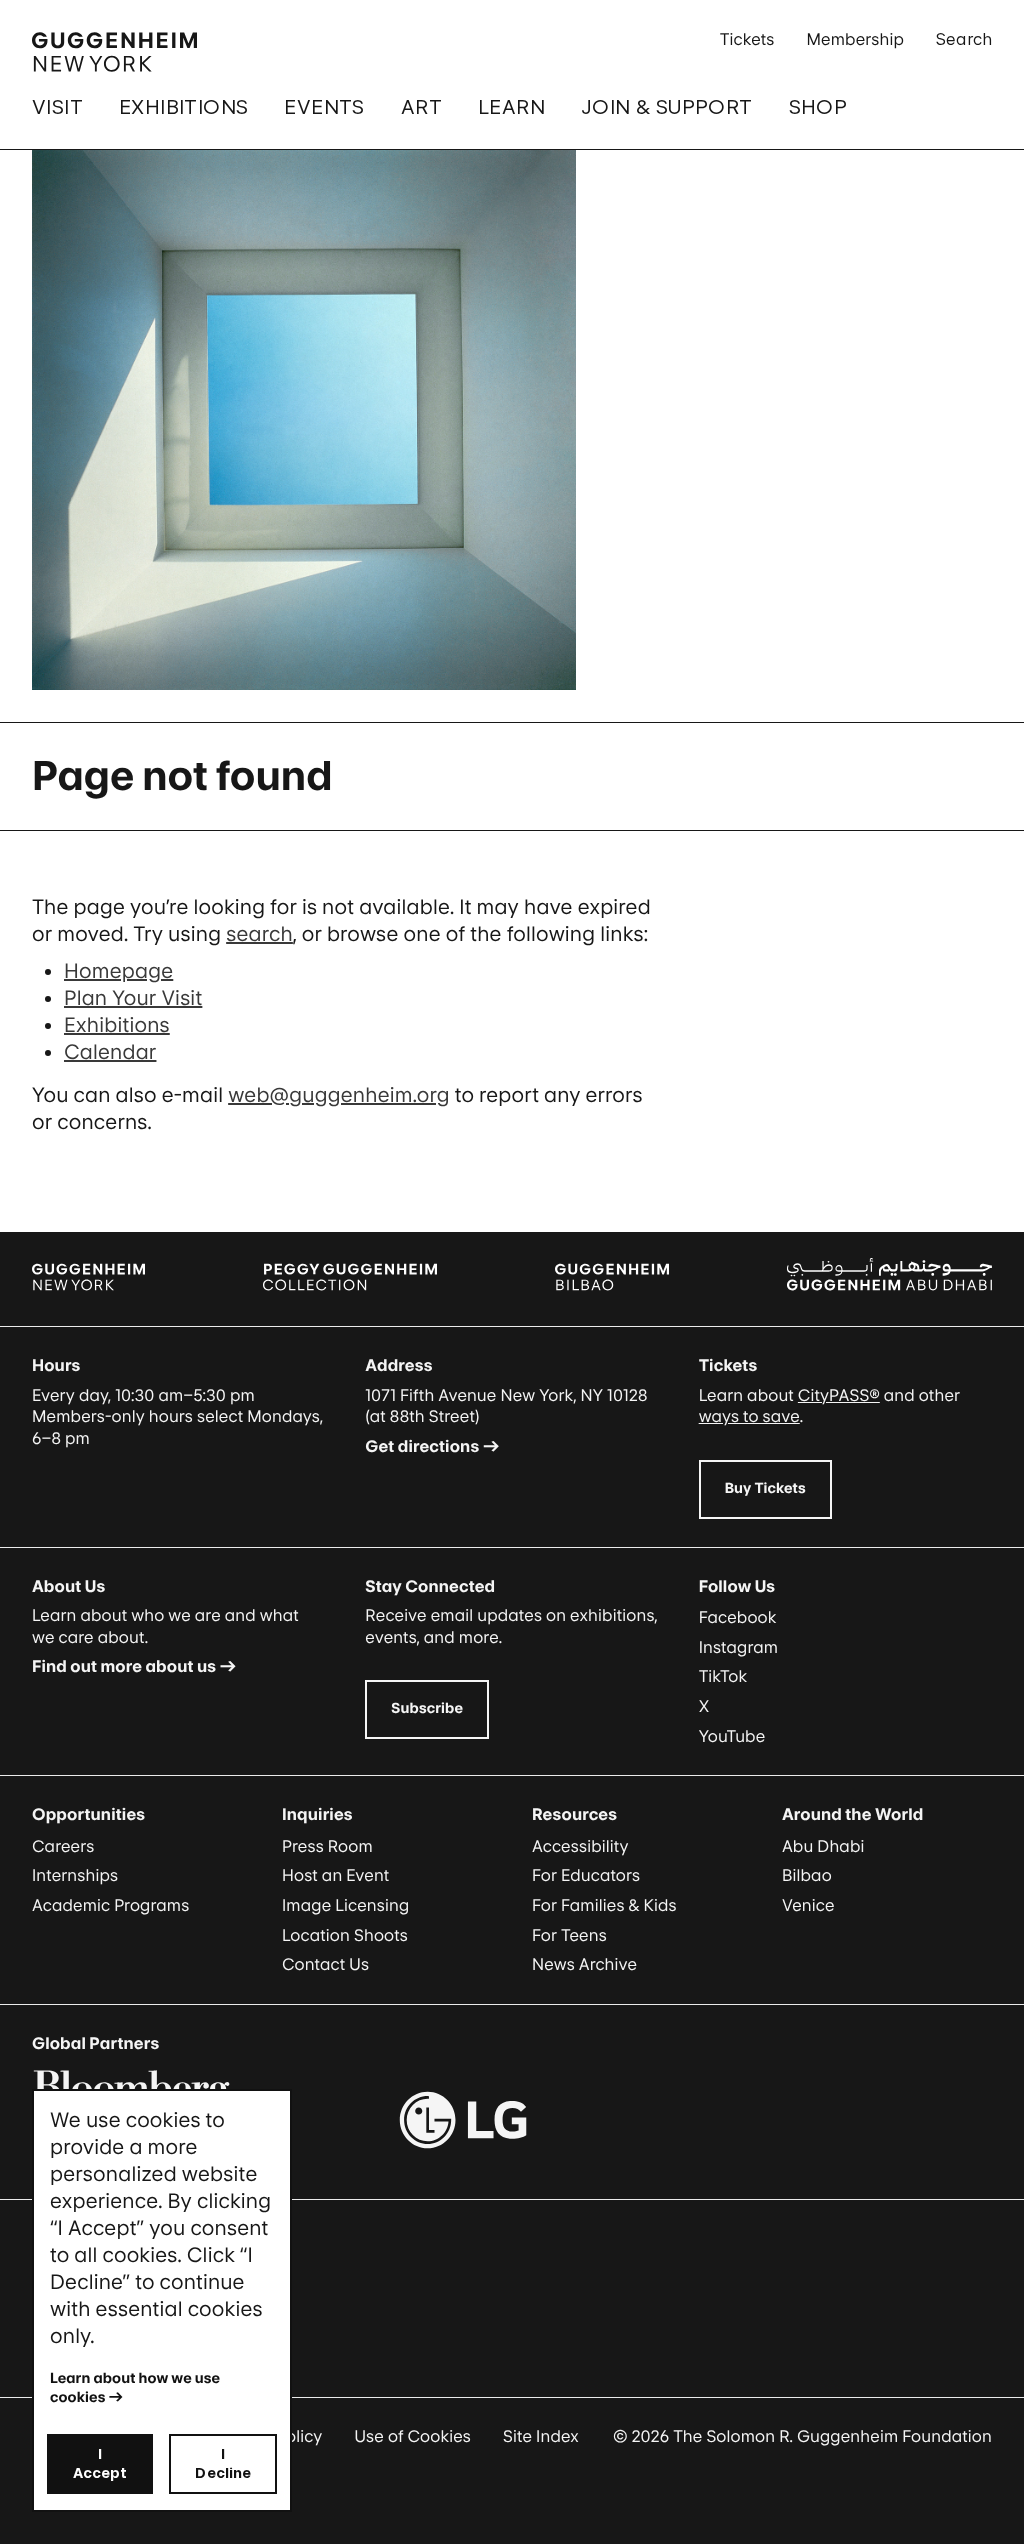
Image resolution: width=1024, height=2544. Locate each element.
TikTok (723, 1676)
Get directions (422, 1446)
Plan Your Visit (133, 998)
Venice (808, 1905)
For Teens (569, 1935)
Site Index (541, 2436)
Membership (855, 39)
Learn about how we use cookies (136, 2388)
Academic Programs (110, 1905)
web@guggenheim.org (339, 1095)
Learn (511, 107)
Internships (75, 1875)
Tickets (747, 39)
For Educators (586, 1875)
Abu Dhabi (823, 1846)
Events (324, 107)
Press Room (327, 1846)
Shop (818, 107)
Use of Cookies (412, 2436)
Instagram (739, 1647)
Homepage (118, 971)
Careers (63, 1846)
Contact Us (325, 1964)
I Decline (223, 2463)
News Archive (584, 1964)
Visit (57, 107)
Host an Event (335, 1875)
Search (964, 39)
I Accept (100, 2463)
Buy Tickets (765, 1488)
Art (421, 107)
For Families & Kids (604, 1905)
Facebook (738, 1617)
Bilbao (807, 1875)
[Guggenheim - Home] (114, 52)
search (259, 934)
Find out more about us (124, 1666)
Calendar (110, 1052)
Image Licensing (345, 1905)
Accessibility (580, 1846)
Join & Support (667, 107)
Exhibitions (183, 107)
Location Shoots (345, 1935)
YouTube (732, 1736)
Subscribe (427, 1708)
